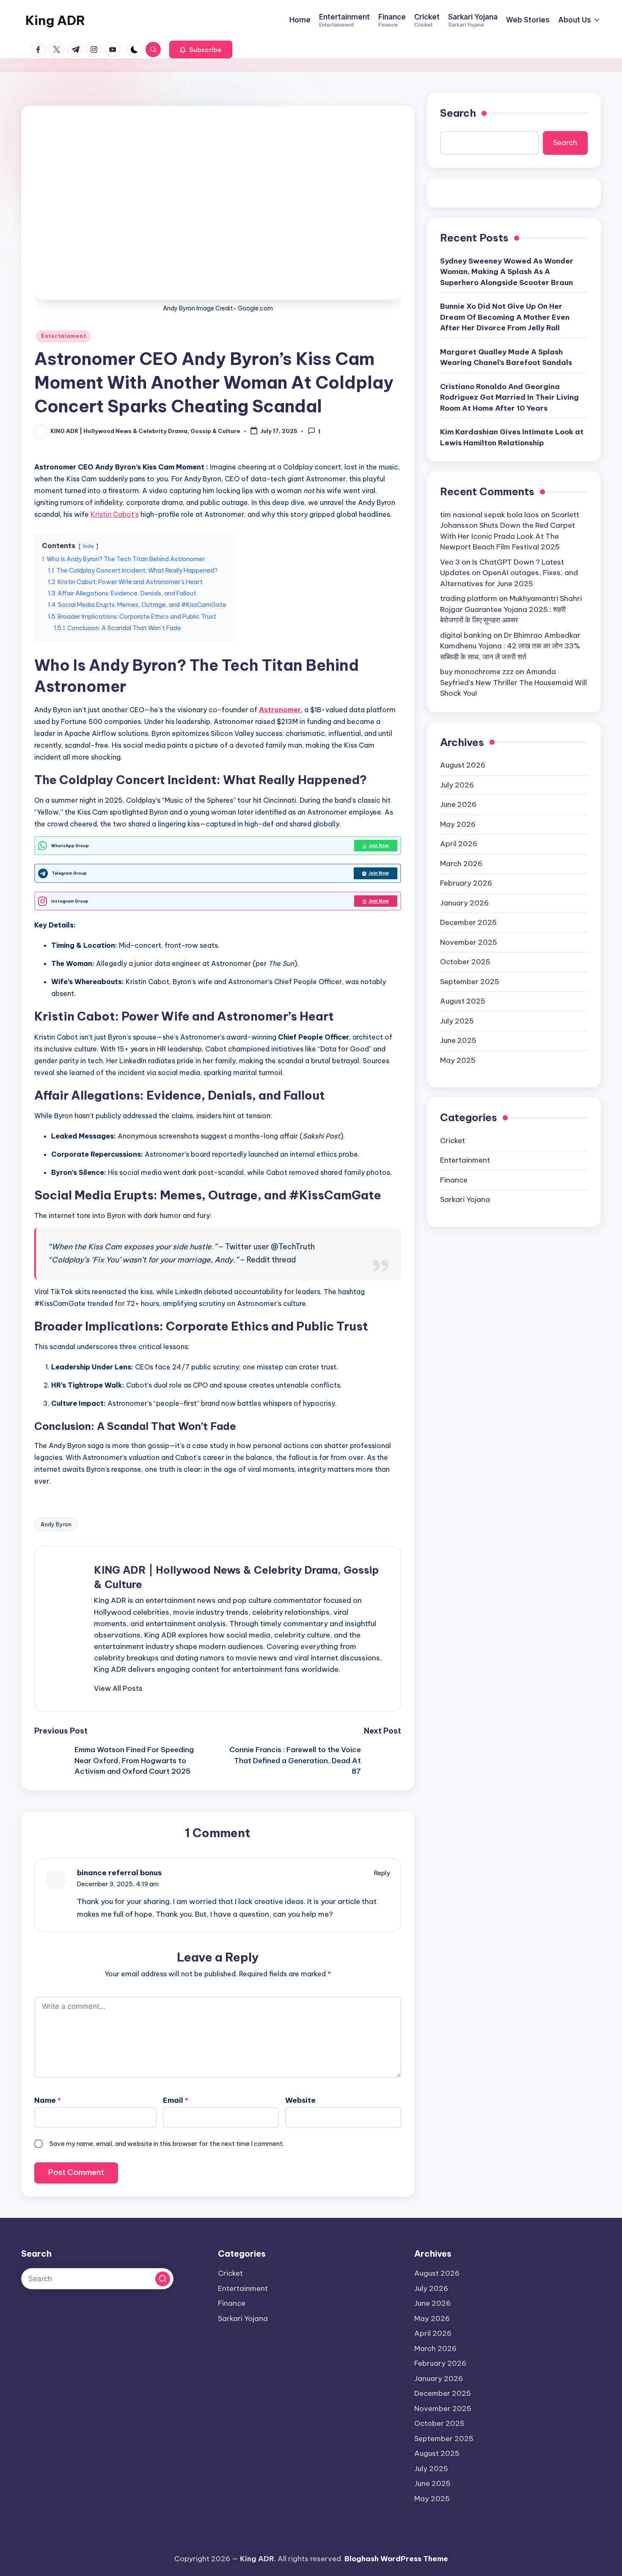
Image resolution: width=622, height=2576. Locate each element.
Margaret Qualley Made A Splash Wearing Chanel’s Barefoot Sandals (506, 357)
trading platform (469, 598)
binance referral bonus (119, 1873)
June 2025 (458, 1040)
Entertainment (63, 336)
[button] (201, 49)
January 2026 (464, 903)
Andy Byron (56, 1524)
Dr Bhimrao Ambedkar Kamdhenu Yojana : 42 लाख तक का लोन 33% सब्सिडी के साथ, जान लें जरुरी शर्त (510, 646)
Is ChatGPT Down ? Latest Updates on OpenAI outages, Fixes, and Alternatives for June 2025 (509, 573)
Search (458, 113)
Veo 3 (450, 562)
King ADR (55, 20)
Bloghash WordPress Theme (396, 2559)
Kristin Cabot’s (115, 514)
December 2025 (468, 922)
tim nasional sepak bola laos (490, 515)
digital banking (466, 635)
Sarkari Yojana (465, 1199)
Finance (454, 1180)
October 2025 (465, 962)
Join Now (379, 846)
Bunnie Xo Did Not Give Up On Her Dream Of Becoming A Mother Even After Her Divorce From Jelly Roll (505, 317)
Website (300, 2100)
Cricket (453, 1141)
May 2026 (458, 824)
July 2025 (457, 1021)
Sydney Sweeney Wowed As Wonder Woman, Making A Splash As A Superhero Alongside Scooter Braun (507, 272)
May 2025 (458, 1060)
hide (88, 546)
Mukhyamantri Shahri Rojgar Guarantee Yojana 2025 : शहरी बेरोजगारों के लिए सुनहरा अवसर (511, 609)
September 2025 (470, 982)
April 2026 (459, 844)
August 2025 (463, 1001)
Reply (382, 1873)
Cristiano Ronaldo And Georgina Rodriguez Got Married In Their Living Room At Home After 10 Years (509, 397)
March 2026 (461, 864)
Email (176, 2100)
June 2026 (458, 804)
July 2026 (457, 785)
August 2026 (463, 765)
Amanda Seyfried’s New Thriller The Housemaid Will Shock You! (513, 682)
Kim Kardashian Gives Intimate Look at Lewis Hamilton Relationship (512, 437)
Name (48, 2100)
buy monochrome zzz (477, 672)
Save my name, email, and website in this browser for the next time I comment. (167, 2144)
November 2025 (469, 942)
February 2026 (466, 883)
